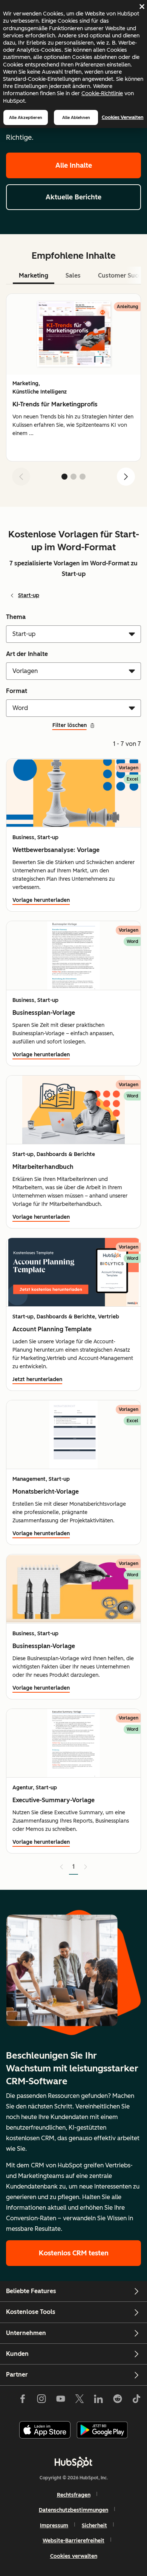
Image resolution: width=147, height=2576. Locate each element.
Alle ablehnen (76, 117)
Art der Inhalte (27, 654)
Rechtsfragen (74, 2495)
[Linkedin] (98, 2400)
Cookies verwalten (123, 117)
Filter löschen (70, 725)
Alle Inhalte (74, 165)
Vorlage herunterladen (41, 900)
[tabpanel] (73, 393)
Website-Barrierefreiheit (73, 2541)
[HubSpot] (73, 2462)
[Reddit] (118, 2400)
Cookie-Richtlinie (102, 93)
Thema (16, 617)
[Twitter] (80, 2400)
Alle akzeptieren (26, 117)
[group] (73, 377)
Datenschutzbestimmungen (73, 2510)
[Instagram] (41, 2400)
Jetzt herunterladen (37, 1379)
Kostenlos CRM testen (74, 2253)
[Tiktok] (136, 2400)
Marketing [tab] (34, 276)
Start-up (29, 595)
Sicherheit (94, 2526)
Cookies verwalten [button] (74, 2556)
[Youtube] (60, 2400)
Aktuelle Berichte (73, 197)
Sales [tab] (73, 276)
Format (17, 691)
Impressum (54, 2526)
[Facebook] (23, 2400)
